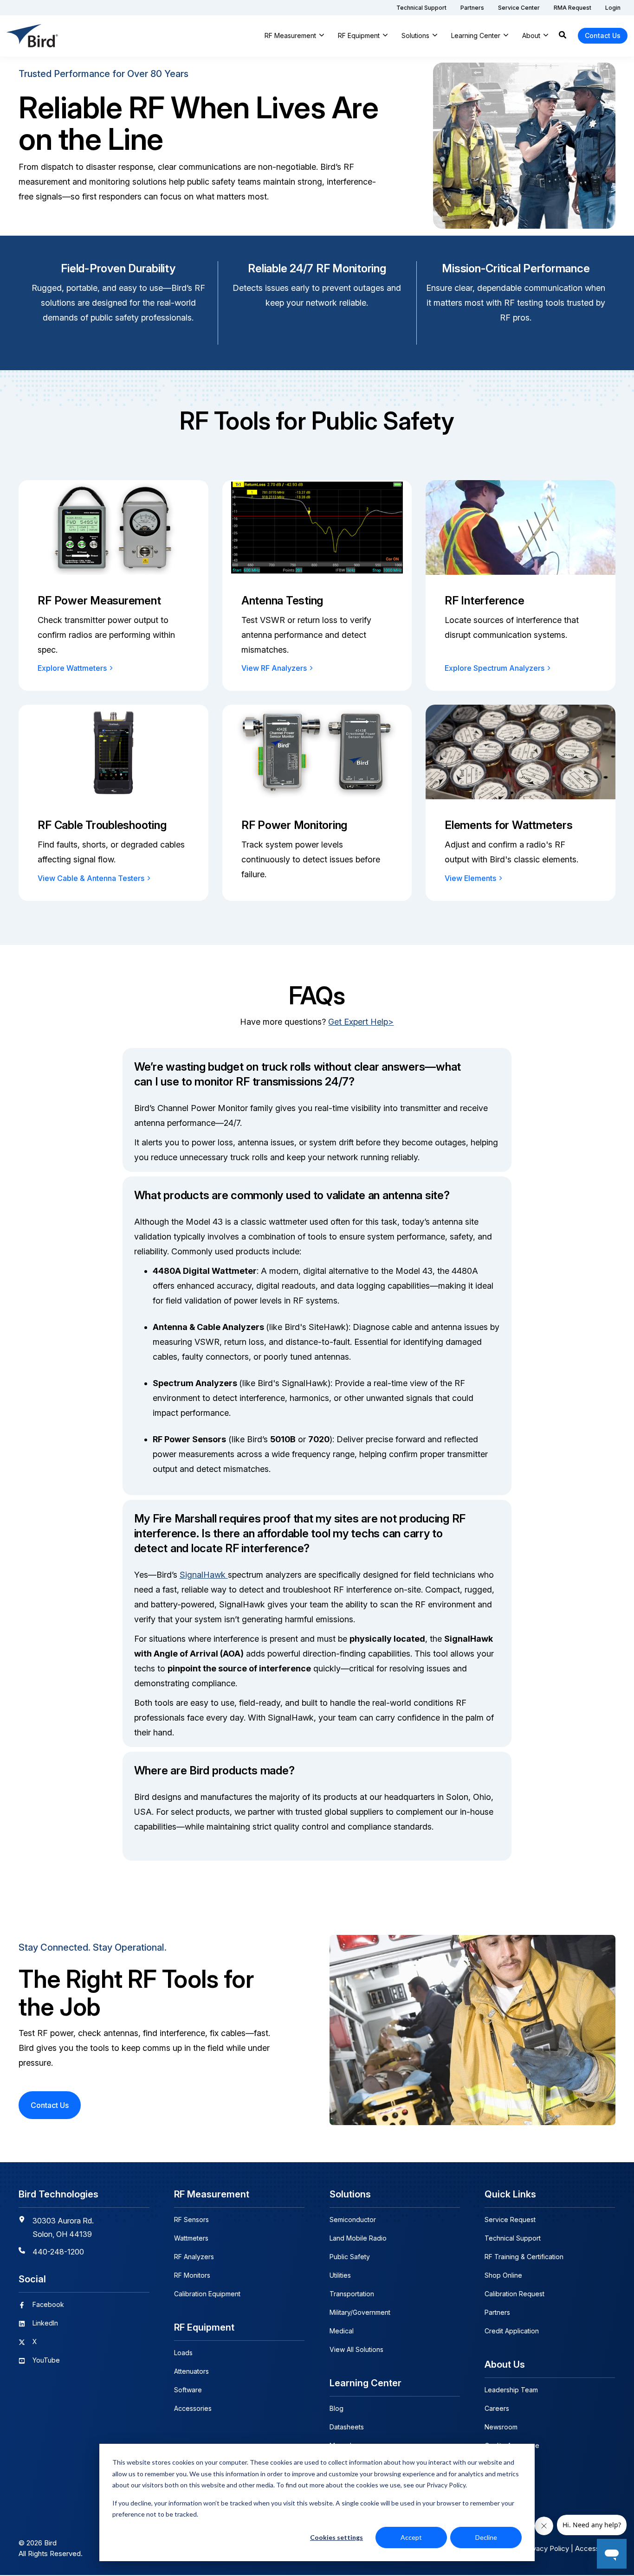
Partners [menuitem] (497, 2312)
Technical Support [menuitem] (513, 2238)
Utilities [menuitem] (340, 2275)
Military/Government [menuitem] (360, 2312)
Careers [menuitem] (497, 2408)
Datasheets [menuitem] (347, 2427)
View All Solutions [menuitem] (356, 2349)
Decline (486, 2537)
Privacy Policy (547, 2548)
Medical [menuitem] (342, 2331)
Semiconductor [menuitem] (353, 2219)
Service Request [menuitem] (510, 2219)
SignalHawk (204, 1575)
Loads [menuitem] (183, 2353)
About (531, 35)
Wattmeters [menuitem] (191, 2238)
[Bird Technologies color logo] (32, 36)
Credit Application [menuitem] (512, 2331)
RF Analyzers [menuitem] (194, 2257)
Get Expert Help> (361, 1022)
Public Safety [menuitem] (350, 2257)
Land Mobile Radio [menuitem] (358, 2238)
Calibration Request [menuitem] (514, 2294)
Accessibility (595, 2548)
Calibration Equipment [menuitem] (207, 2294)
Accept (411, 2537)
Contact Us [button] (603, 35)
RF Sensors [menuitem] (191, 2219)
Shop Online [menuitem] (503, 2275)
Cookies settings (336, 2537)
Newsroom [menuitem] (501, 2427)
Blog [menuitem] (336, 2408)
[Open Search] (563, 36)
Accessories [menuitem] (193, 2408)
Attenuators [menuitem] (191, 2371)
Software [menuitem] (188, 2390)
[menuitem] (421, 8)
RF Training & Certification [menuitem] (524, 2257)
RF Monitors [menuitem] (192, 2275)
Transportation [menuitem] (352, 2294)
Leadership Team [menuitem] (511, 2390)
